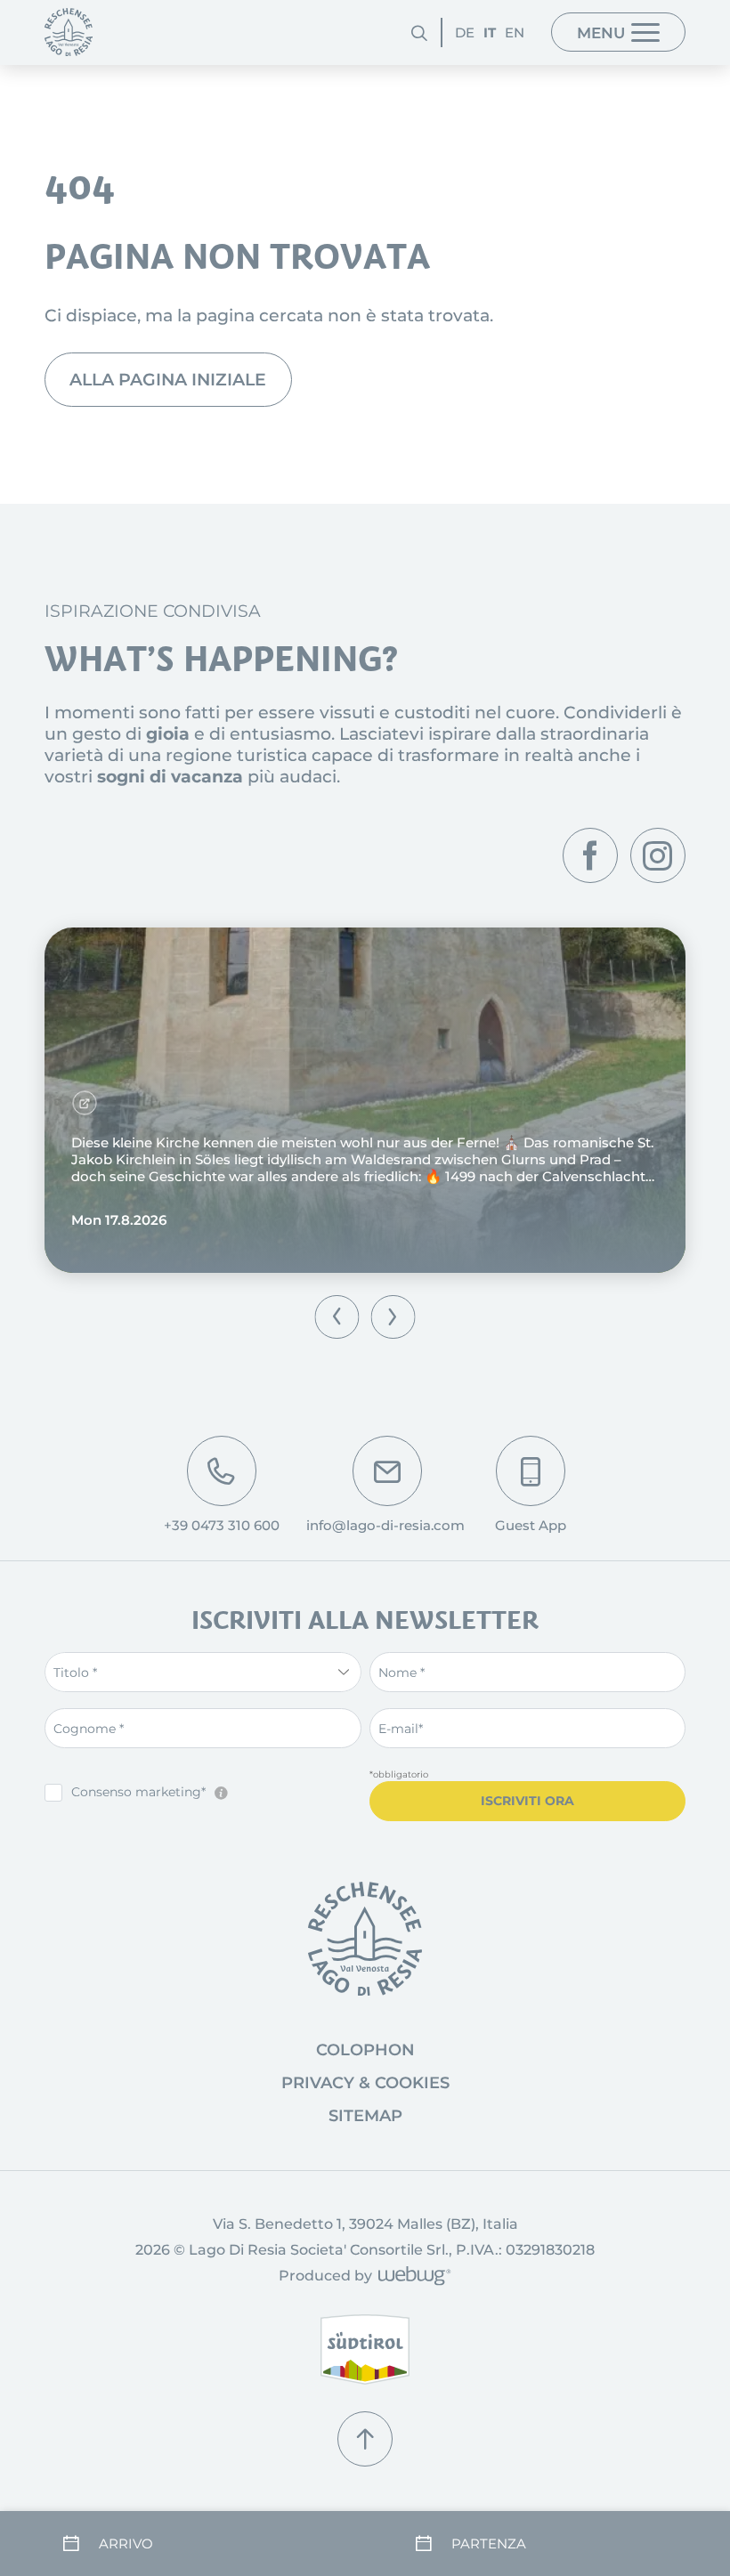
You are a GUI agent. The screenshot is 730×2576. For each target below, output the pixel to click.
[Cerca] (419, 32)
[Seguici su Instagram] (658, 855)
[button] (337, 1317)
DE (465, 32)
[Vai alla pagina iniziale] (365, 1939)
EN (515, 32)
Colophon (365, 2050)
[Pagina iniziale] (69, 32)
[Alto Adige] (365, 2349)
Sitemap (365, 2116)
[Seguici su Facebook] (590, 855)
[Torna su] (365, 2439)
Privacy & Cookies (365, 2083)
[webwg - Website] (412, 2277)
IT (490, 32)
